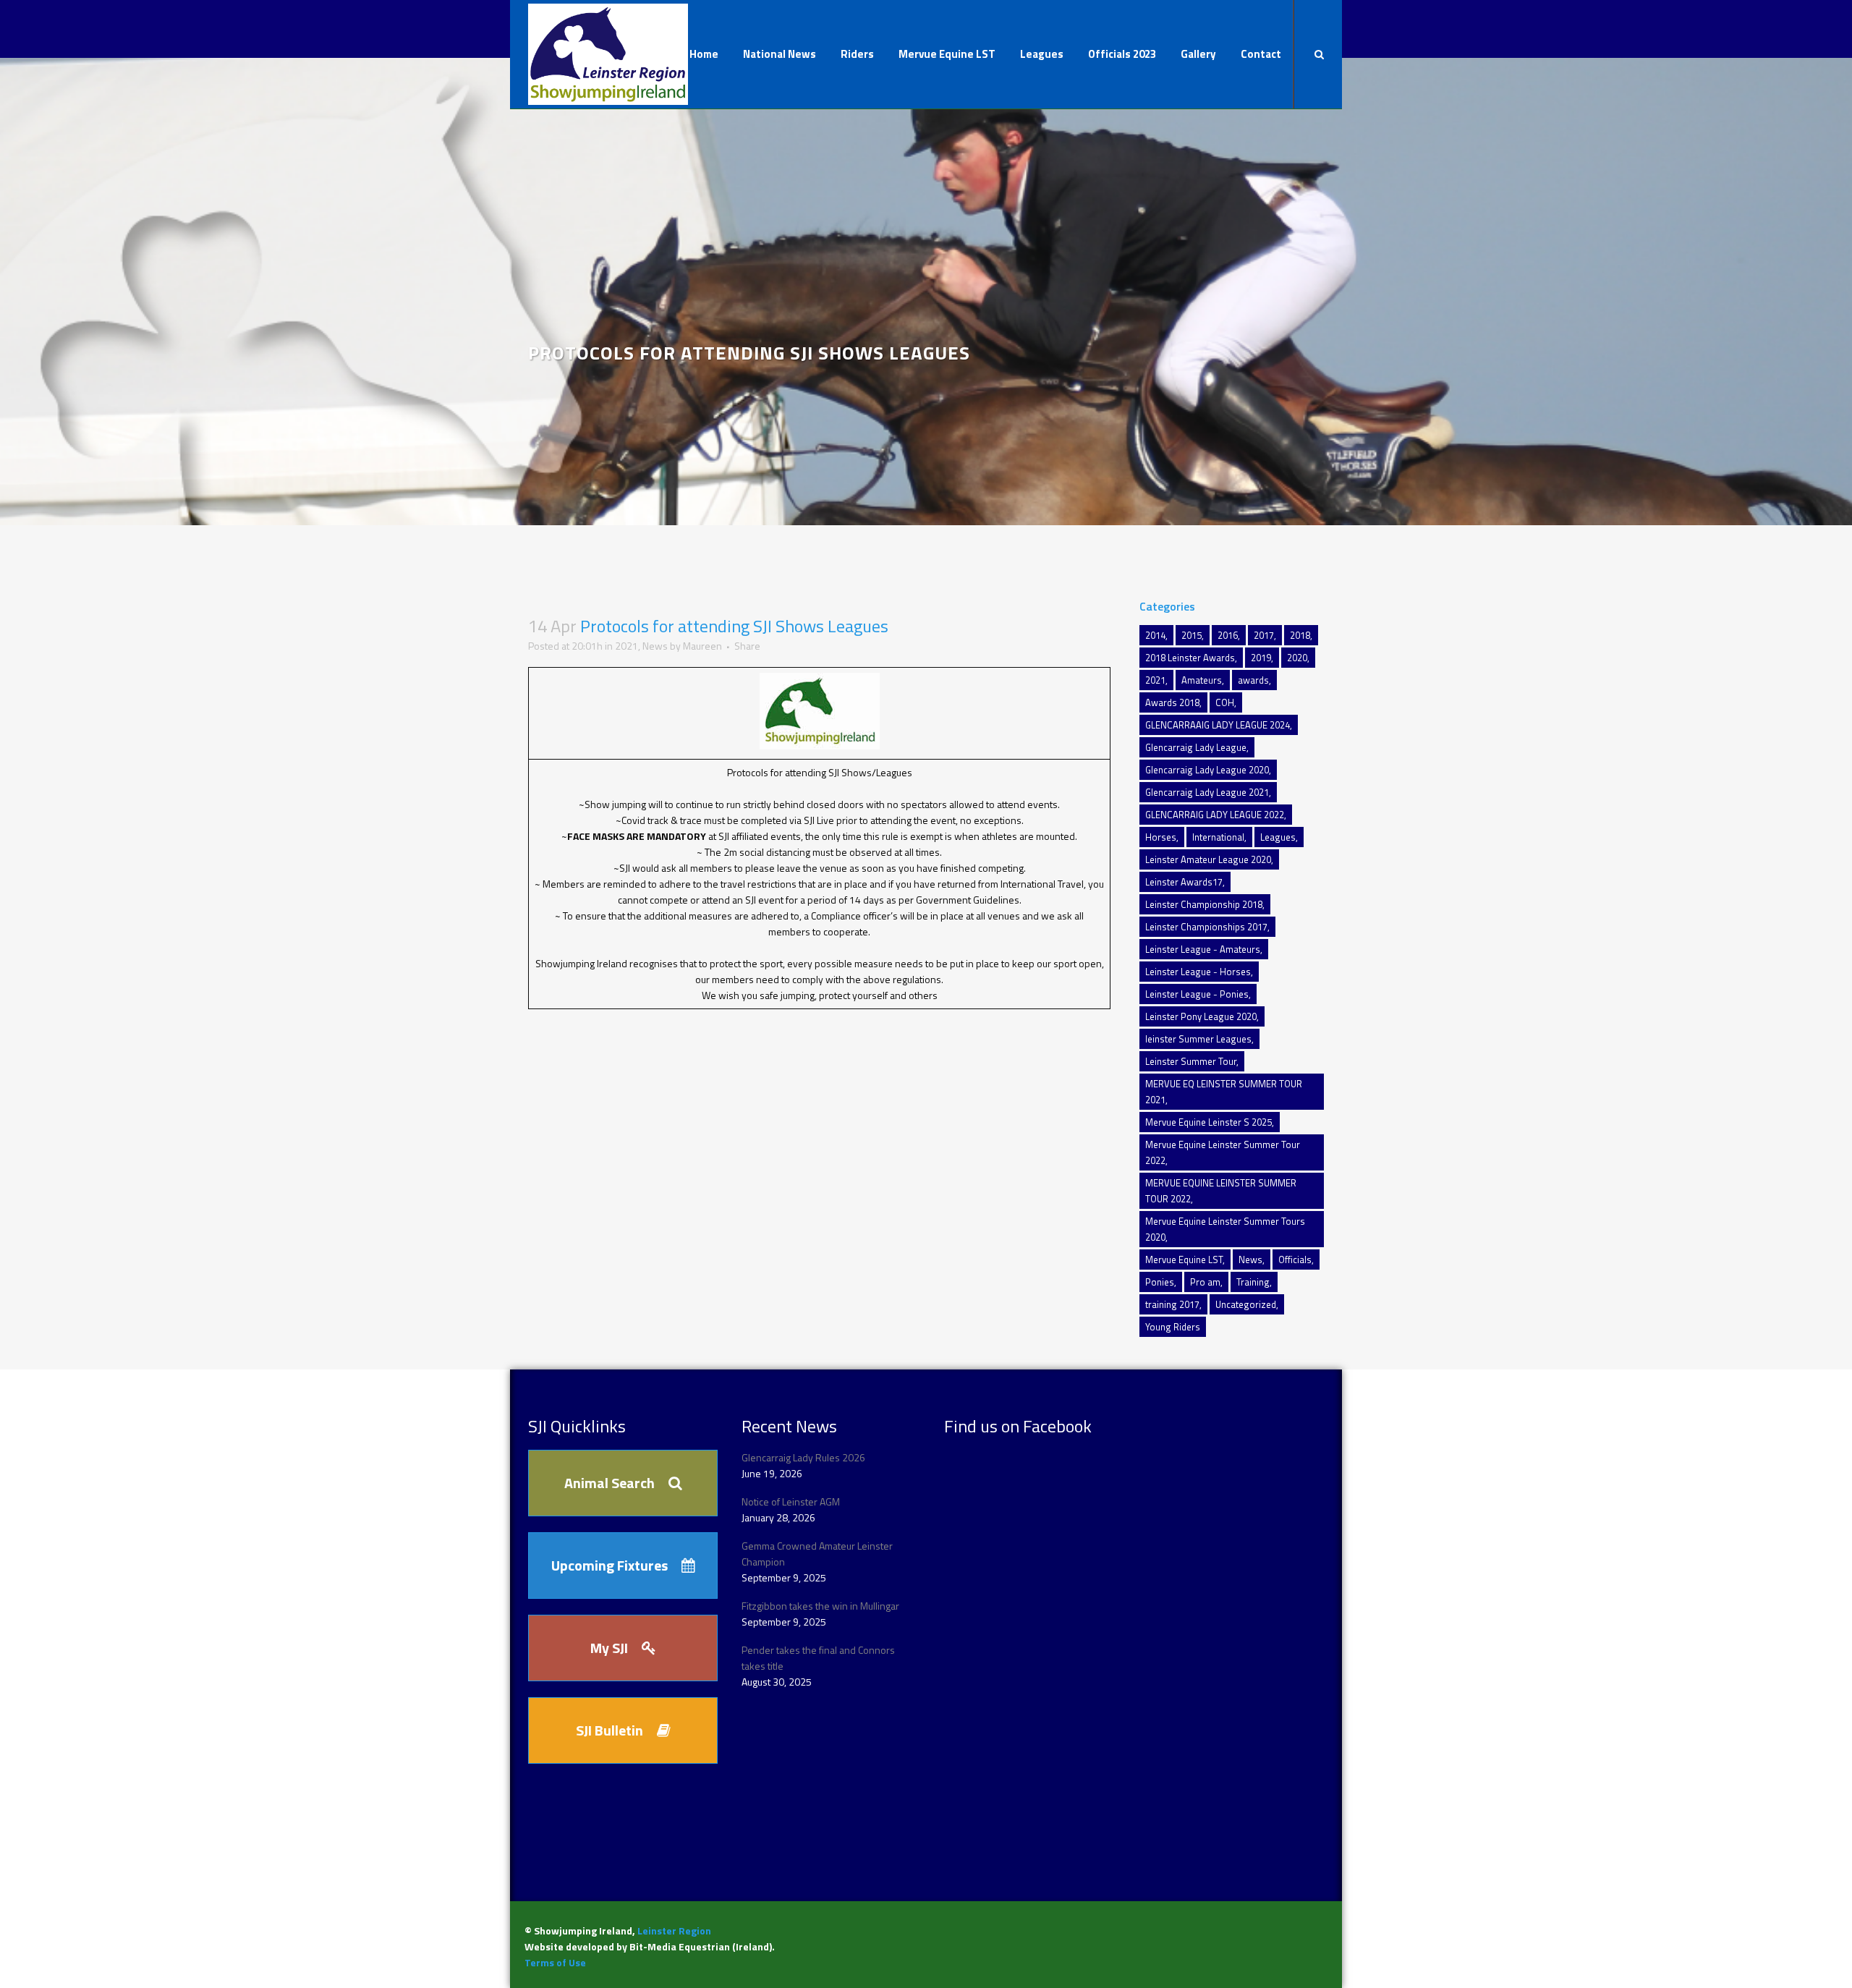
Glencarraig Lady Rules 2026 (803, 1457)
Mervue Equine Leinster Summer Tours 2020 (1225, 1229)
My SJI (609, 1648)
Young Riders (1173, 1327)
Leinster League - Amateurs (1203, 949)
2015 (1192, 635)
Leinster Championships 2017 (1206, 927)
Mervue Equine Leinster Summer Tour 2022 (1223, 1152)
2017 (1264, 635)
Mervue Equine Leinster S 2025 (1209, 1122)
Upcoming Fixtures (609, 1565)
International (1218, 837)
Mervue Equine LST (1184, 1260)
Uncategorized (1246, 1304)
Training (1253, 1282)
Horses (1161, 837)
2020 (1297, 658)
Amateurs (1202, 680)
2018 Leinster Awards (1190, 658)
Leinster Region (674, 1930)
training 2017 (1172, 1304)
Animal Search (609, 1483)
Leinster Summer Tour (1191, 1061)
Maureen (702, 646)
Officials (1295, 1260)
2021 (626, 646)
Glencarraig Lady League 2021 (1207, 792)
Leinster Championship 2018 (1204, 904)
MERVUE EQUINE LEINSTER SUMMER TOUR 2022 (1221, 1191)
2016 (1228, 635)
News (655, 646)
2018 (1300, 635)
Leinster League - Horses (1198, 972)
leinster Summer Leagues (1198, 1039)
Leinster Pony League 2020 (1201, 1016)
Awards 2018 (1172, 702)
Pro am (1205, 1282)
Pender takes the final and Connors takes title (818, 1658)
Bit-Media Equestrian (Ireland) (701, 1946)
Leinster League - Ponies (1197, 994)
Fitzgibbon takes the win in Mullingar (820, 1606)
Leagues (1278, 837)
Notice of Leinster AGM (791, 1501)
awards (1253, 680)
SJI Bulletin (609, 1730)
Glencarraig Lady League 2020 (1207, 770)
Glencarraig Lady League (1196, 747)
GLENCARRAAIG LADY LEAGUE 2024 (1218, 725)
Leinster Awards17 (1184, 882)
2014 (1155, 635)
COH (1225, 702)
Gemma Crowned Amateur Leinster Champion (817, 1554)
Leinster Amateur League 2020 (1208, 859)
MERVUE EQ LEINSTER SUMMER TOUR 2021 (1224, 1092)
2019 (1261, 658)
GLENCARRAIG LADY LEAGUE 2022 (1215, 815)
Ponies (1160, 1282)
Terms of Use (555, 1962)
